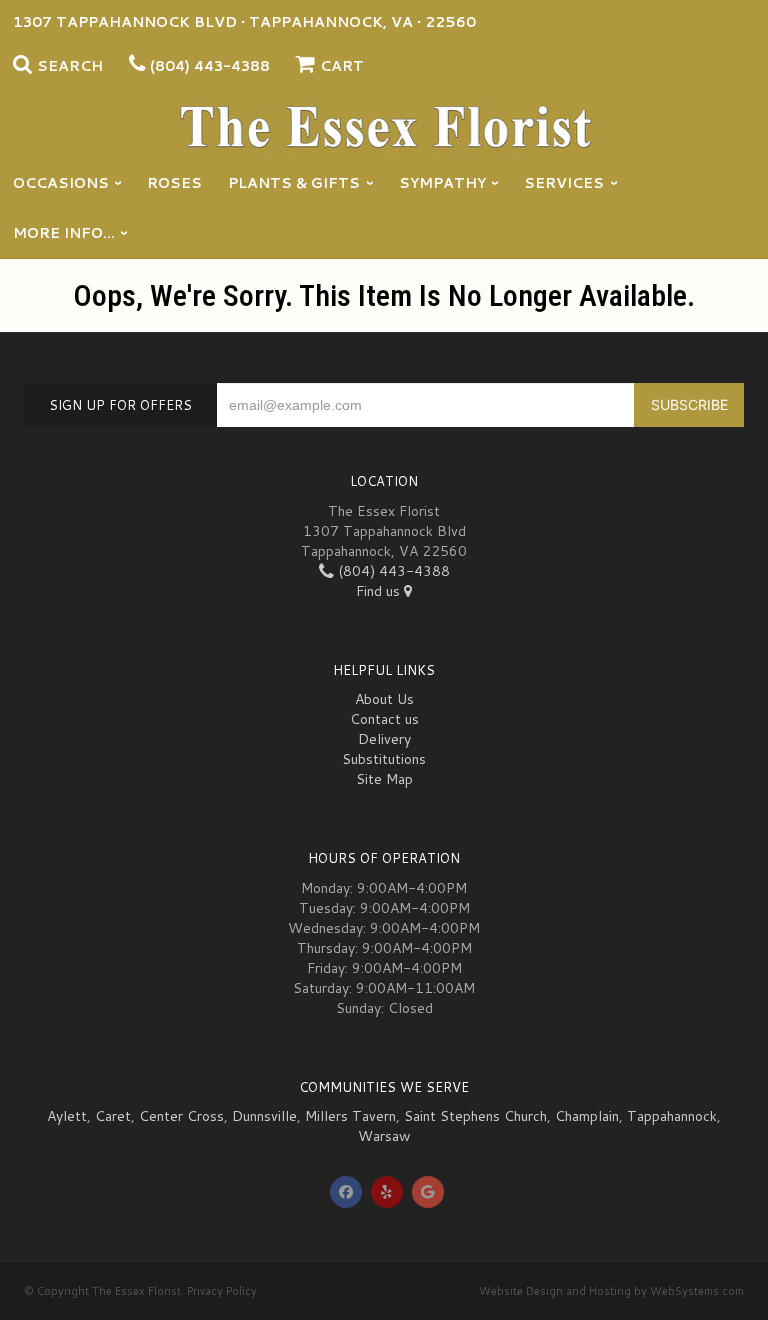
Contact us (384, 719)
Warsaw (384, 1136)
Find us (380, 591)
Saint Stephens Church (475, 1116)
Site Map (384, 779)
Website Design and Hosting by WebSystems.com (611, 1291)
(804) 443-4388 (210, 66)
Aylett (67, 1116)
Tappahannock (672, 1116)
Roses (174, 183)
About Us (384, 699)
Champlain (587, 1116)
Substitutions (384, 759)
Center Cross (181, 1116)
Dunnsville (264, 1116)
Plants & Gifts (294, 183)
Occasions (61, 183)
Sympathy (442, 183)
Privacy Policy (222, 1291)
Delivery (384, 739)
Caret (113, 1116)
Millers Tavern (350, 1116)
